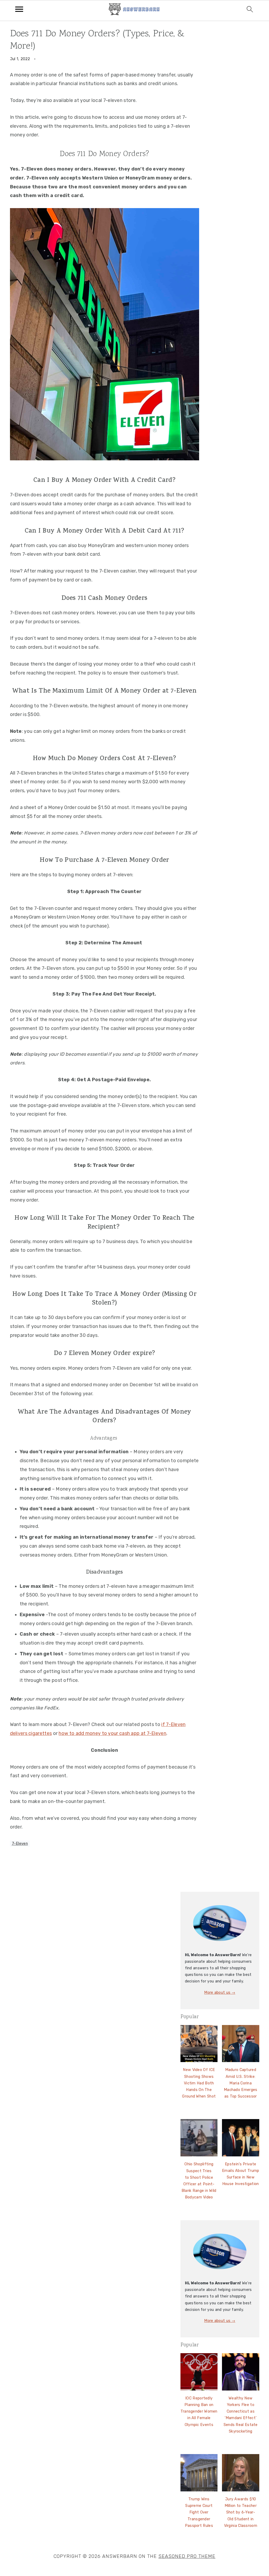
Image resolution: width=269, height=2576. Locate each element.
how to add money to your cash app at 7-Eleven (112, 1733)
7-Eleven (20, 1844)
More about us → (220, 1993)
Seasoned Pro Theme (187, 2556)
